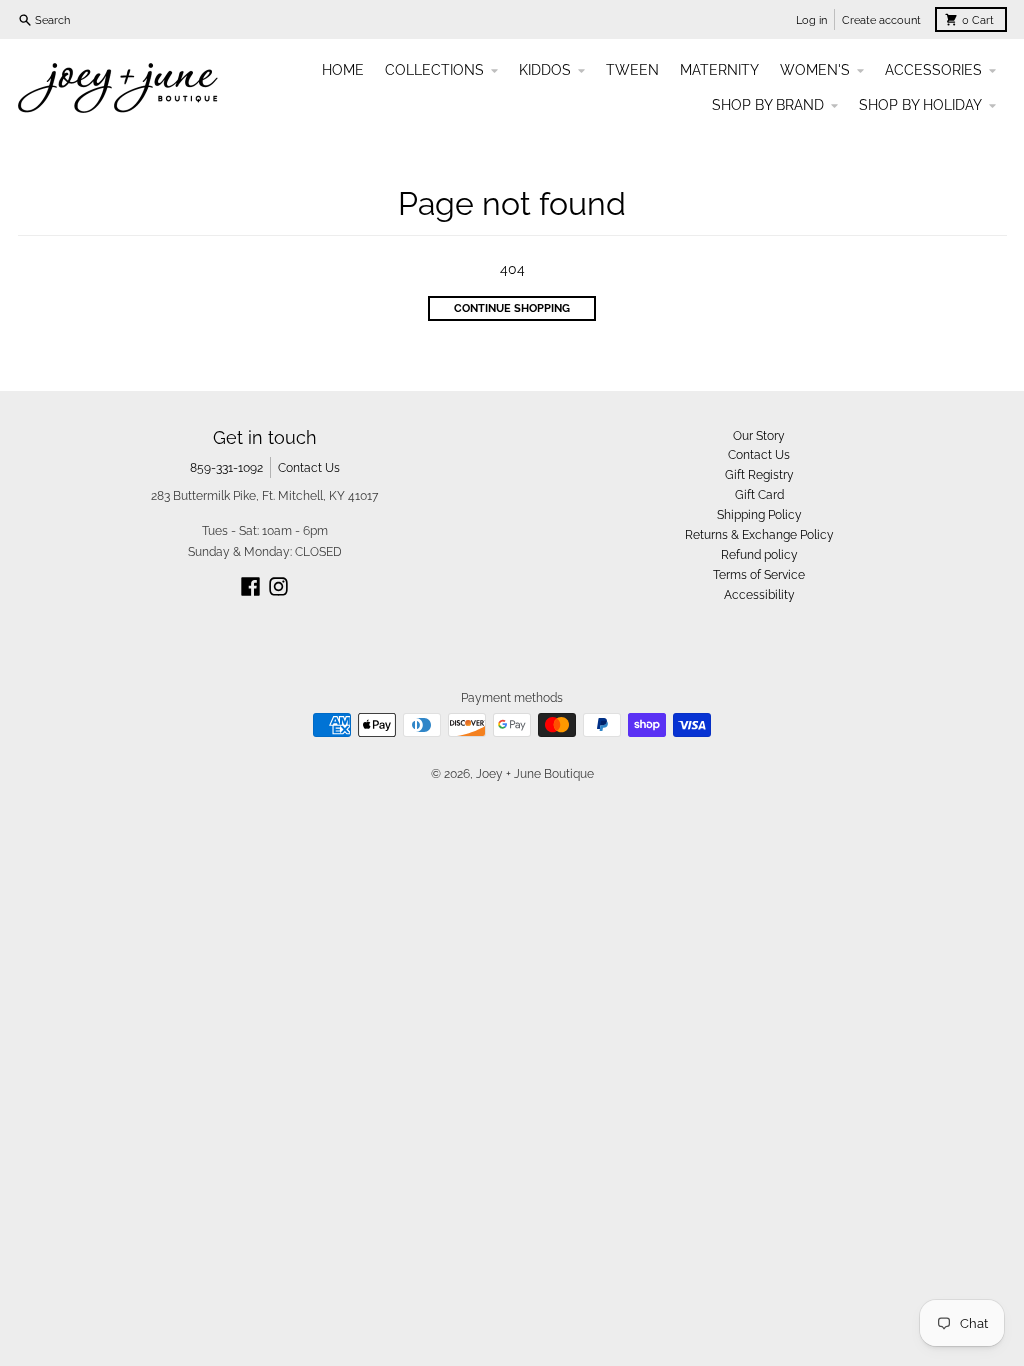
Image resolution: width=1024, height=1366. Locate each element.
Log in (811, 20)
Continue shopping (512, 308)
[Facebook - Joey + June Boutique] (250, 586)
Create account (881, 20)
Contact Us (309, 467)
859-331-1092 (226, 467)
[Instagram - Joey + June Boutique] (278, 586)
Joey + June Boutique (535, 773)
